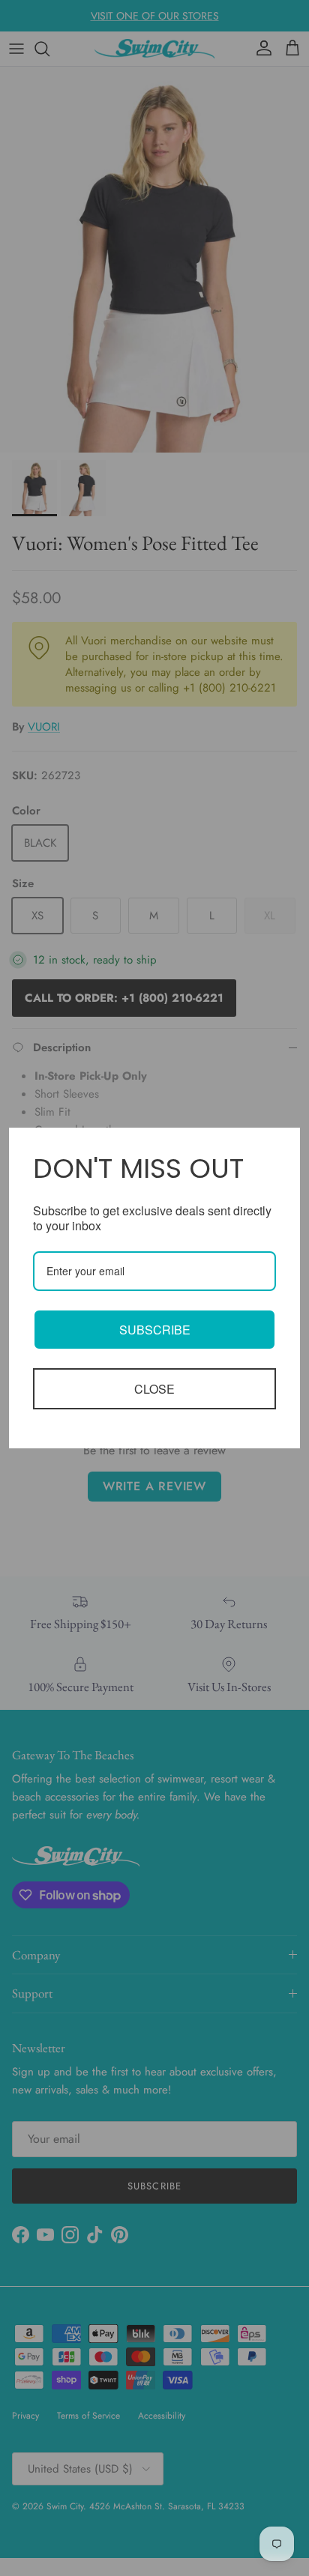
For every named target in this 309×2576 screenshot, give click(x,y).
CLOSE (154, 1389)
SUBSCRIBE (155, 1330)
